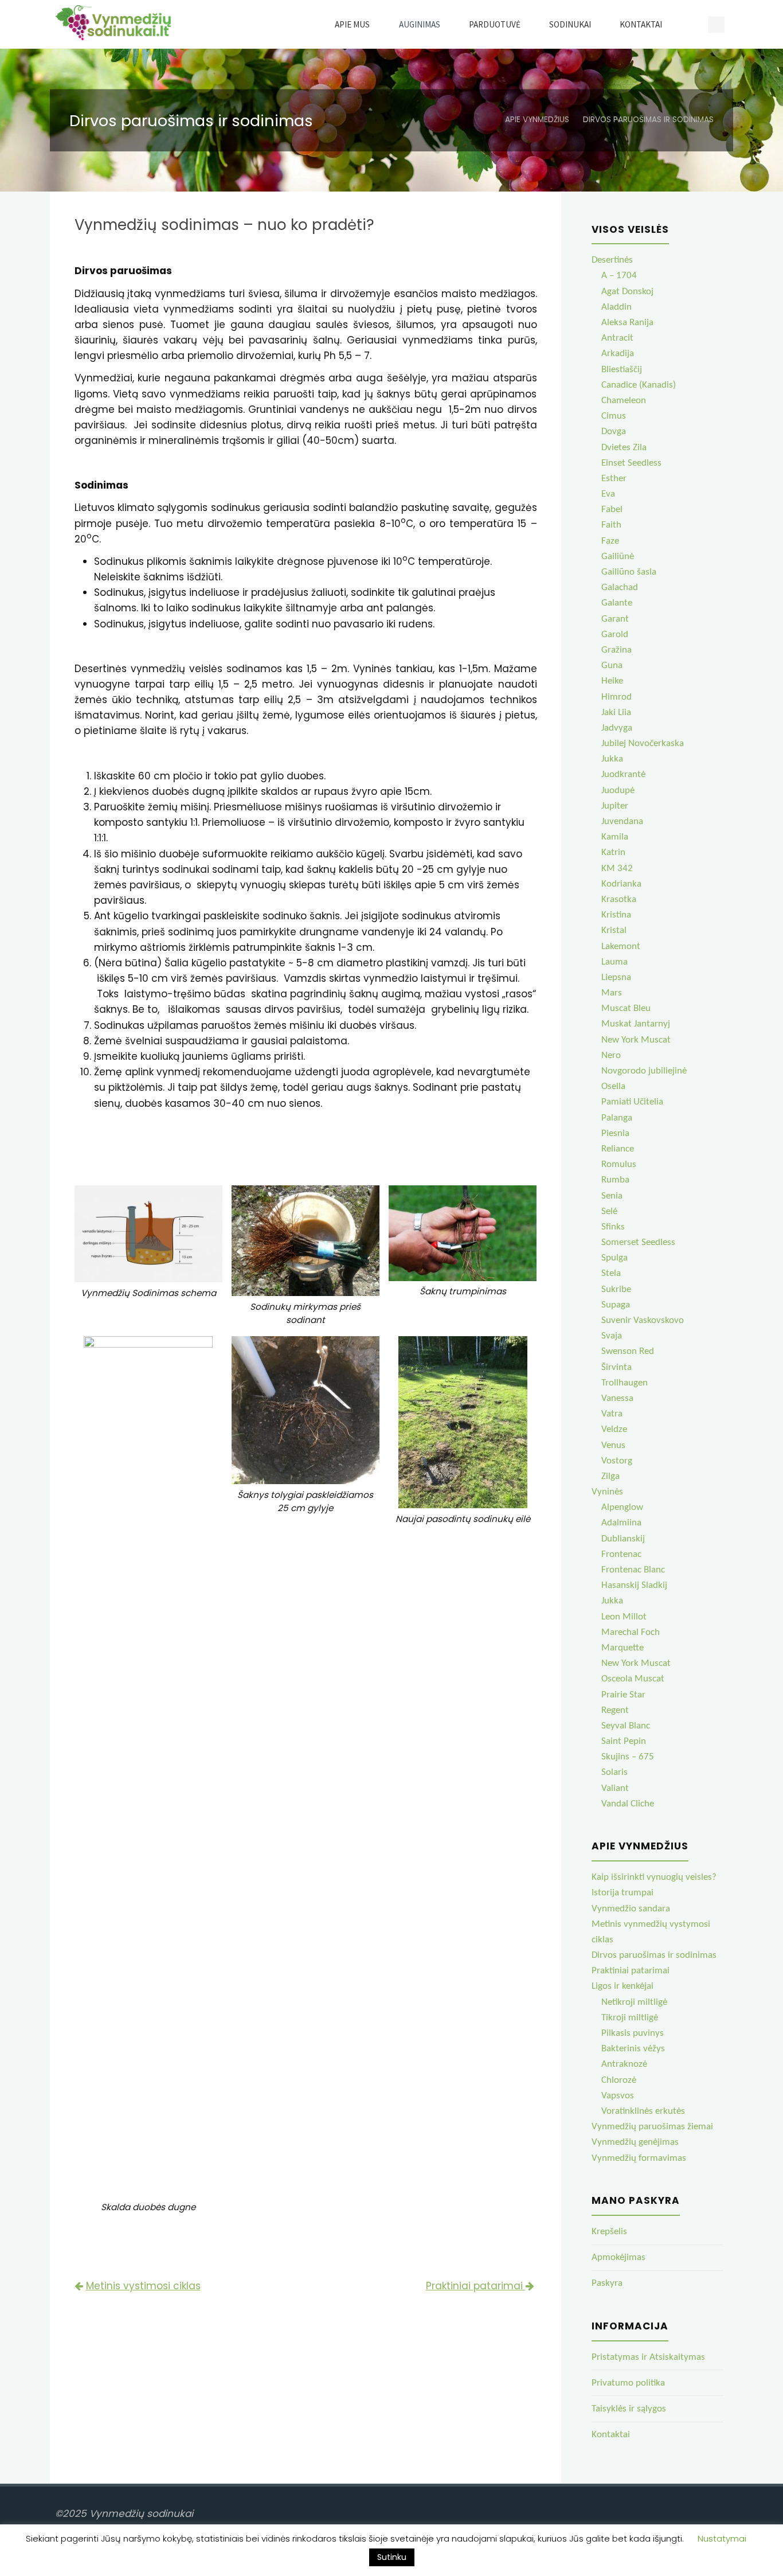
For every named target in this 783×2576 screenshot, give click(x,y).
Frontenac (621, 1554)
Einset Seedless (631, 463)
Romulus (619, 1164)
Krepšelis (609, 2232)
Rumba (615, 1180)
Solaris (614, 1772)
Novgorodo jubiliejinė (644, 1071)
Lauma (614, 962)
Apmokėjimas (618, 2257)
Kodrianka (621, 884)
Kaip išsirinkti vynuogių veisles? (654, 1877)
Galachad (620, 588)
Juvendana (622, 821)
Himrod (616, 697)
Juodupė (618, 791)
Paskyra (607, 2283)
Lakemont (621, 947)
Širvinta (616, 1367)
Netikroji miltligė (634, 2002)
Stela (611, 1273)
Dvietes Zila (624, 448)
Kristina (616, 915)
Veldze (614, 1429)
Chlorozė (619, 2080)
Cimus (614, 416)
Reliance (618, 1149)
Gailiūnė (618, 557)
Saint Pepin (624, 1741)
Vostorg (617, 1461)
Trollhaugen (625, 1383)
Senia (612, 1196)
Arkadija (618, 354)
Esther (614, 479)
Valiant (615, 1788)
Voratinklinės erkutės (643, 2111)
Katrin (613, 852)
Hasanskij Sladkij (634, 1585)
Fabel (612, 510)
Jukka (612, 759)
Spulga (614, 1258)
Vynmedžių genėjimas (635, 2142)
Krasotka (619, 899)
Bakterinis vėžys (633, 2049)
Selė (609, 1211)
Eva (608, 494)
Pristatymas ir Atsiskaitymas (648, 2357)
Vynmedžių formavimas (639, 2158)
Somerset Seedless (638, 1242)
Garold (615, 635)
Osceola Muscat (633, 1679)
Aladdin (616, 307)
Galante (617, 603)
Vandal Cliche (628, 1804)
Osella (613, 1086)
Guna (612, 666)
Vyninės (607, 1492)
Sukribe (616, 1289)
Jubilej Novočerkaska (643, 743)
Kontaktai (611, 2435)
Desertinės (612, 260)
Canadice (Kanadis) (639, 385)
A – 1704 (619, 276)
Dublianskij (623, 1539)
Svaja (612, 1336)
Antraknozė (624, 2064)
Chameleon (624, 401)
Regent (615, 1710)
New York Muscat (636, 1040)
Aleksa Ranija (627, 323)
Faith (611, 525)
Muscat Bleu (626, 1008)
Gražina (616, 650)
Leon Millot (624, 1617)
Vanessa (617, 1398)
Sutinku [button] (392, 2557)
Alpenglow (622, 1507)
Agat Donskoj (627, 292)
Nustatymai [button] (722, 2538)
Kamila (615, 837)
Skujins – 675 (628, 1757)
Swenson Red (628, 1351)
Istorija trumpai (623, 1893)
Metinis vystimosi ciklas (143, 2286)
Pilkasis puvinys (633, 2033)
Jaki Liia (616, 713)
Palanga (617, 1118)
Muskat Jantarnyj (636, 1024)
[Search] (690, 24)
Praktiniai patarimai (476, 2286)
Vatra (612, 1414)
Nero (611, 1055)
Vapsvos (618, 2096)
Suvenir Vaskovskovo (643, 1320)
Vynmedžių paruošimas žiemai (652, 2127)
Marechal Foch (631, 1632)
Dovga (614, 432)
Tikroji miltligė (630, 2018)
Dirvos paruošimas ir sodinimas (654, 1955)
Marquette (623, 1648)
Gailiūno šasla (629, 572)
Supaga (616, 1305)
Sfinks (613, 1227)
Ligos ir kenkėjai (623, 1986)
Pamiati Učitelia (632, 1102)
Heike (612, 681)
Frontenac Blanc (633, 1570)
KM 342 (617, 869)
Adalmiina (621, 1523)
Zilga (610, 1476)
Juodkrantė (623, 774)
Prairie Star (623, 1695)
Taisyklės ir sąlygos (629, 2409)
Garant (615, 619)
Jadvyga (617, 728)
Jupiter (615, 806)
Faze (610, 541)
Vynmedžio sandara (631, 1909)
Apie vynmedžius (537, 120)
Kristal (614, 930)
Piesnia (615, 1133)
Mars (612, 993)
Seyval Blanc (626, 1726)
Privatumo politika (628, 2383)
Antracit (617, 338)
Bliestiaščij (622, 370)
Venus (613, 1445)
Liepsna (616, 977)
